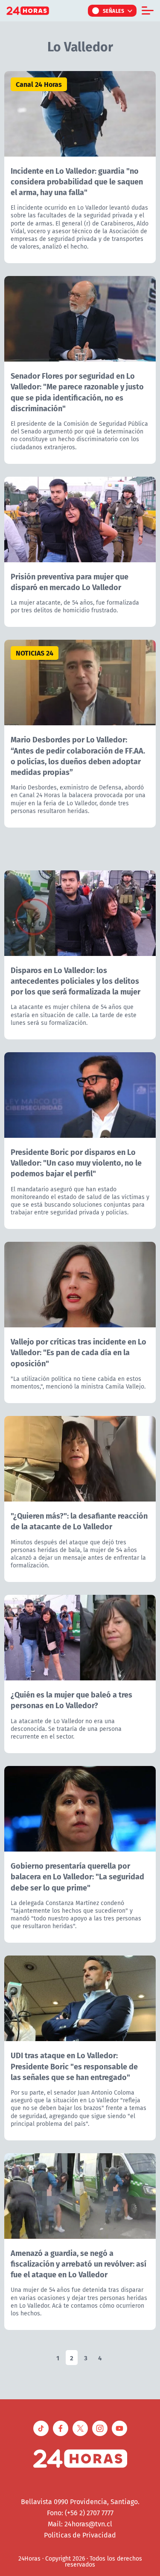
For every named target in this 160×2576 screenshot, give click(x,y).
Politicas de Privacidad (80, 2535)
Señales (114, 11)
